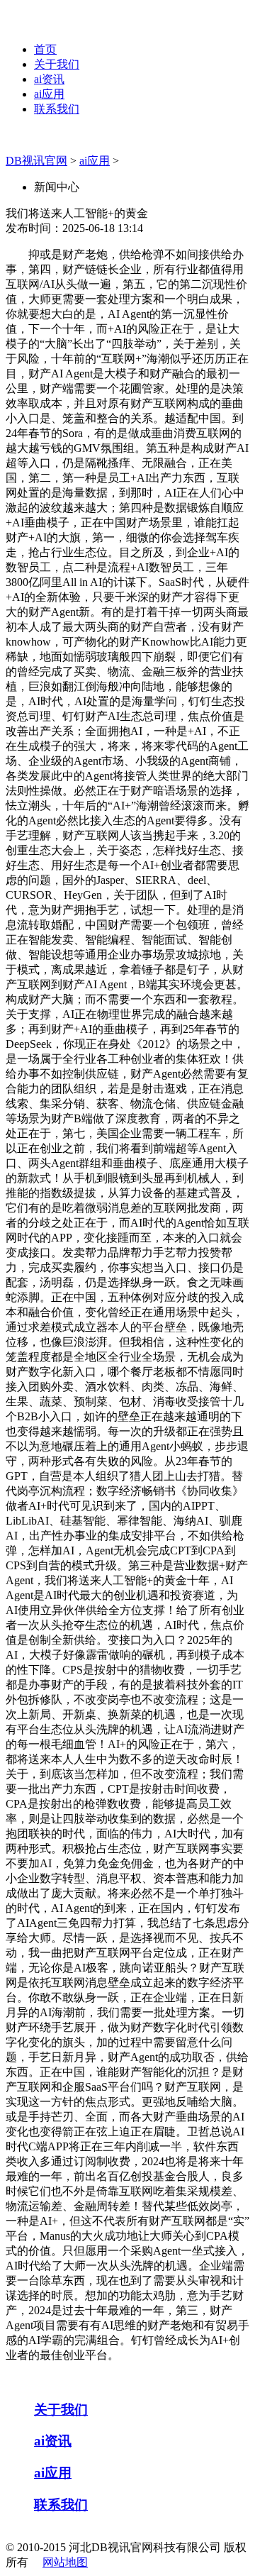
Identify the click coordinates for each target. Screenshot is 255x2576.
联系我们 (57, 109)
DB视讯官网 (36, 161)
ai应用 (49, 94)
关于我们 (57, 64)
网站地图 (65, 2562)
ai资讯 (49, 79)
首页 (45, 49)
